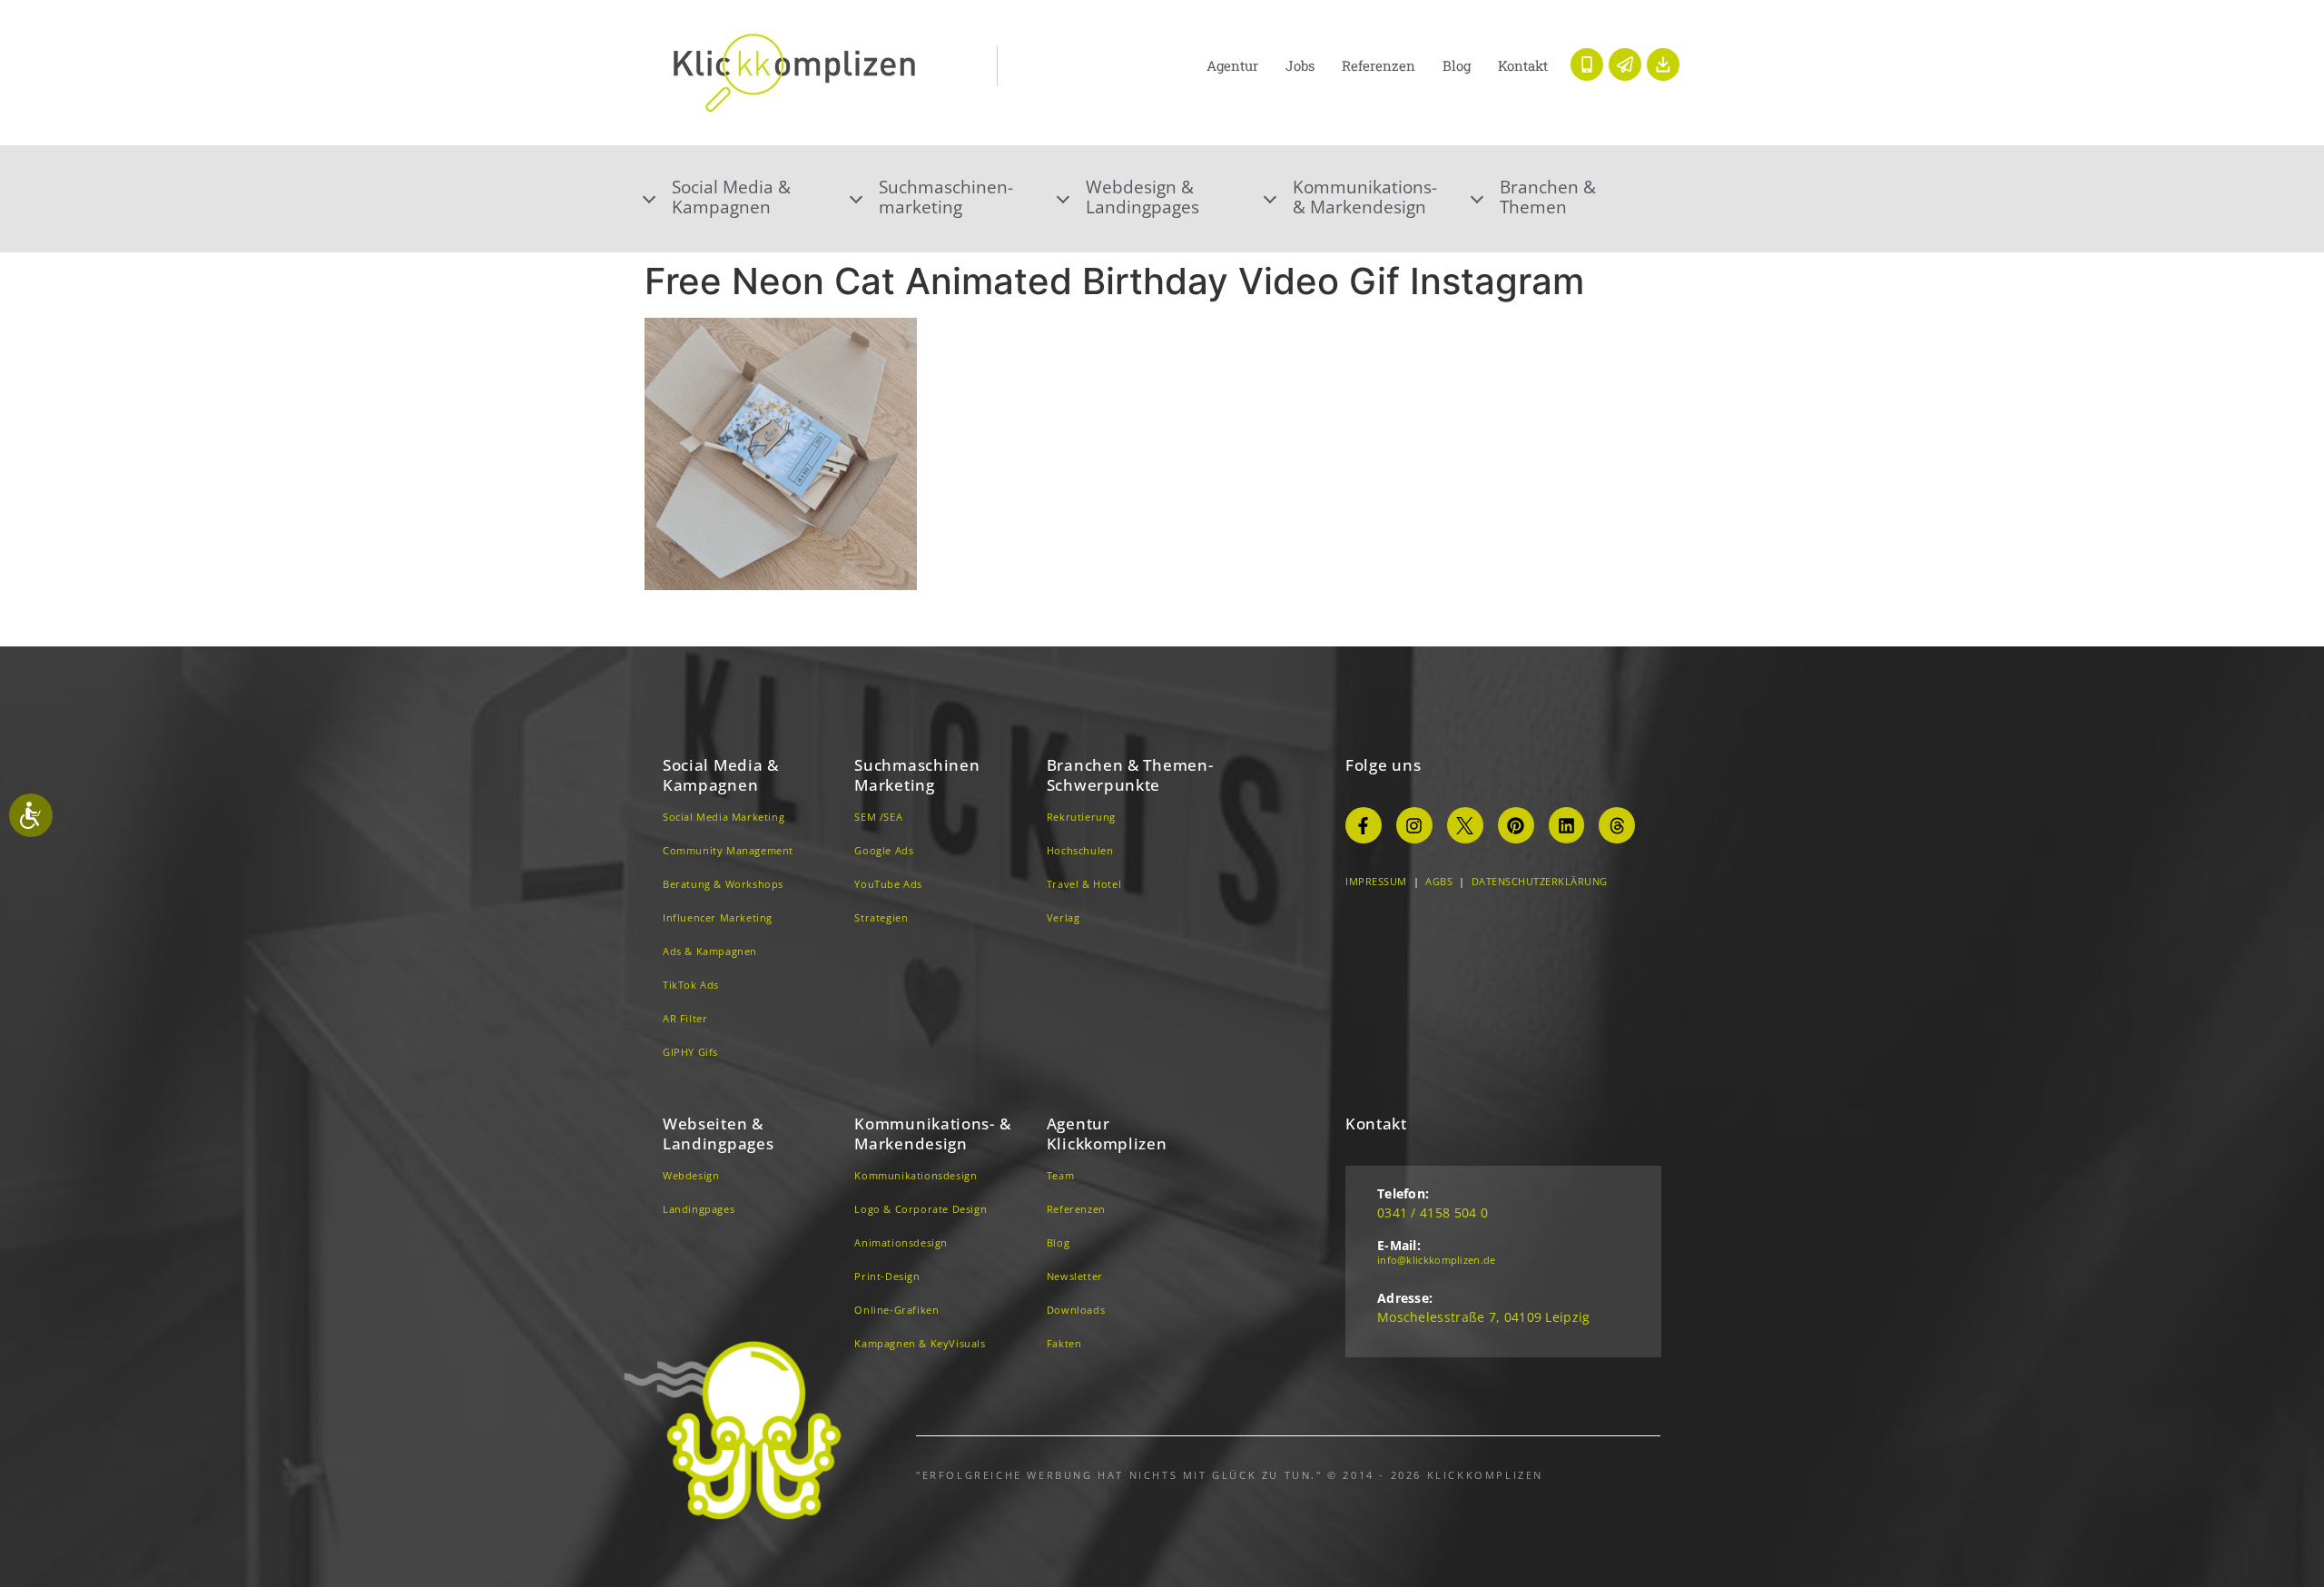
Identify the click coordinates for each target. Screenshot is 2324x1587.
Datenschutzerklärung (1540, 881)
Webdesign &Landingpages (1142, 197)
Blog (1457, 65)
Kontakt (1523, 65)
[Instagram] (1414, 825)
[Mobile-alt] (1587, 64)
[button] (748, 197)
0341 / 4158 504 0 (1433, 1212)
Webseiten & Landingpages (718, 1134)
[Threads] (1617, 825)
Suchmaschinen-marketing (946, 197)
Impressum (1376, 881)
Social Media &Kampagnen (731, 197)
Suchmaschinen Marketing (917, 775)
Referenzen (1379, 65)
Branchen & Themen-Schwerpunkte (1130, 775)
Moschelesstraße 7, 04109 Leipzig (1484, 1317)
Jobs (1300, 65)
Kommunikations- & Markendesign (1365, 197)
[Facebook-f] (1364, 825)
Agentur (1232, 65)
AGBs (1439, 881)
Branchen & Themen (1548, 197)
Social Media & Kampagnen (721, 775)
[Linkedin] (1567, 825)
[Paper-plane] (1625, 64)
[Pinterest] (1516, 825)
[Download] (1663, 64)
